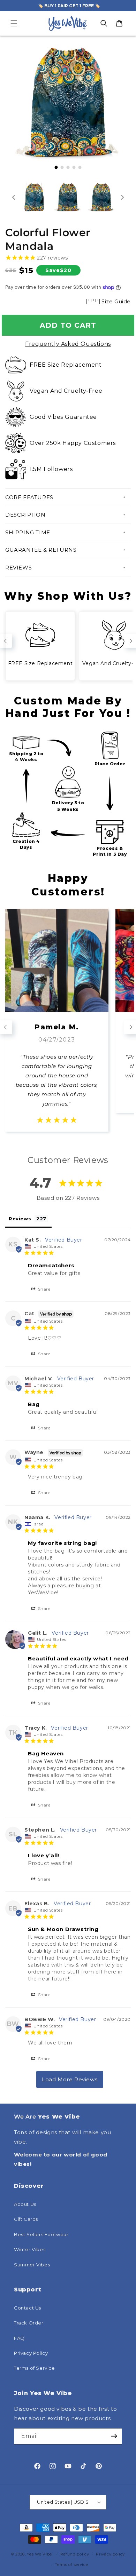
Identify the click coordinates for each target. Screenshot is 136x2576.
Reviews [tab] (20, 1219)
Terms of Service (35, 2368)
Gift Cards (26, 2219)
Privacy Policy (31, 2353)
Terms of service (71, 2565)
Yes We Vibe (39, 2554)
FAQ (19, 2338)
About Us (25, 2204)
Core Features (29, 497)
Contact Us (28, 2308)
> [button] (70, 2079)
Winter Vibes (30, 2249)
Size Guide (116, 301)
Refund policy (75, 2554)
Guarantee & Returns (41, 550)
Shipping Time (28, 532)
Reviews (18, 568)
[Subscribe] (114, 2436)
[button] (14, 23)
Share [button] (44, 1289)
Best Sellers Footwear (41, 2234)
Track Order (29, 2323)
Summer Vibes (32, 2265)
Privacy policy (110, 2554)
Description (25, 515)
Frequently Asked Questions (68, 344)
